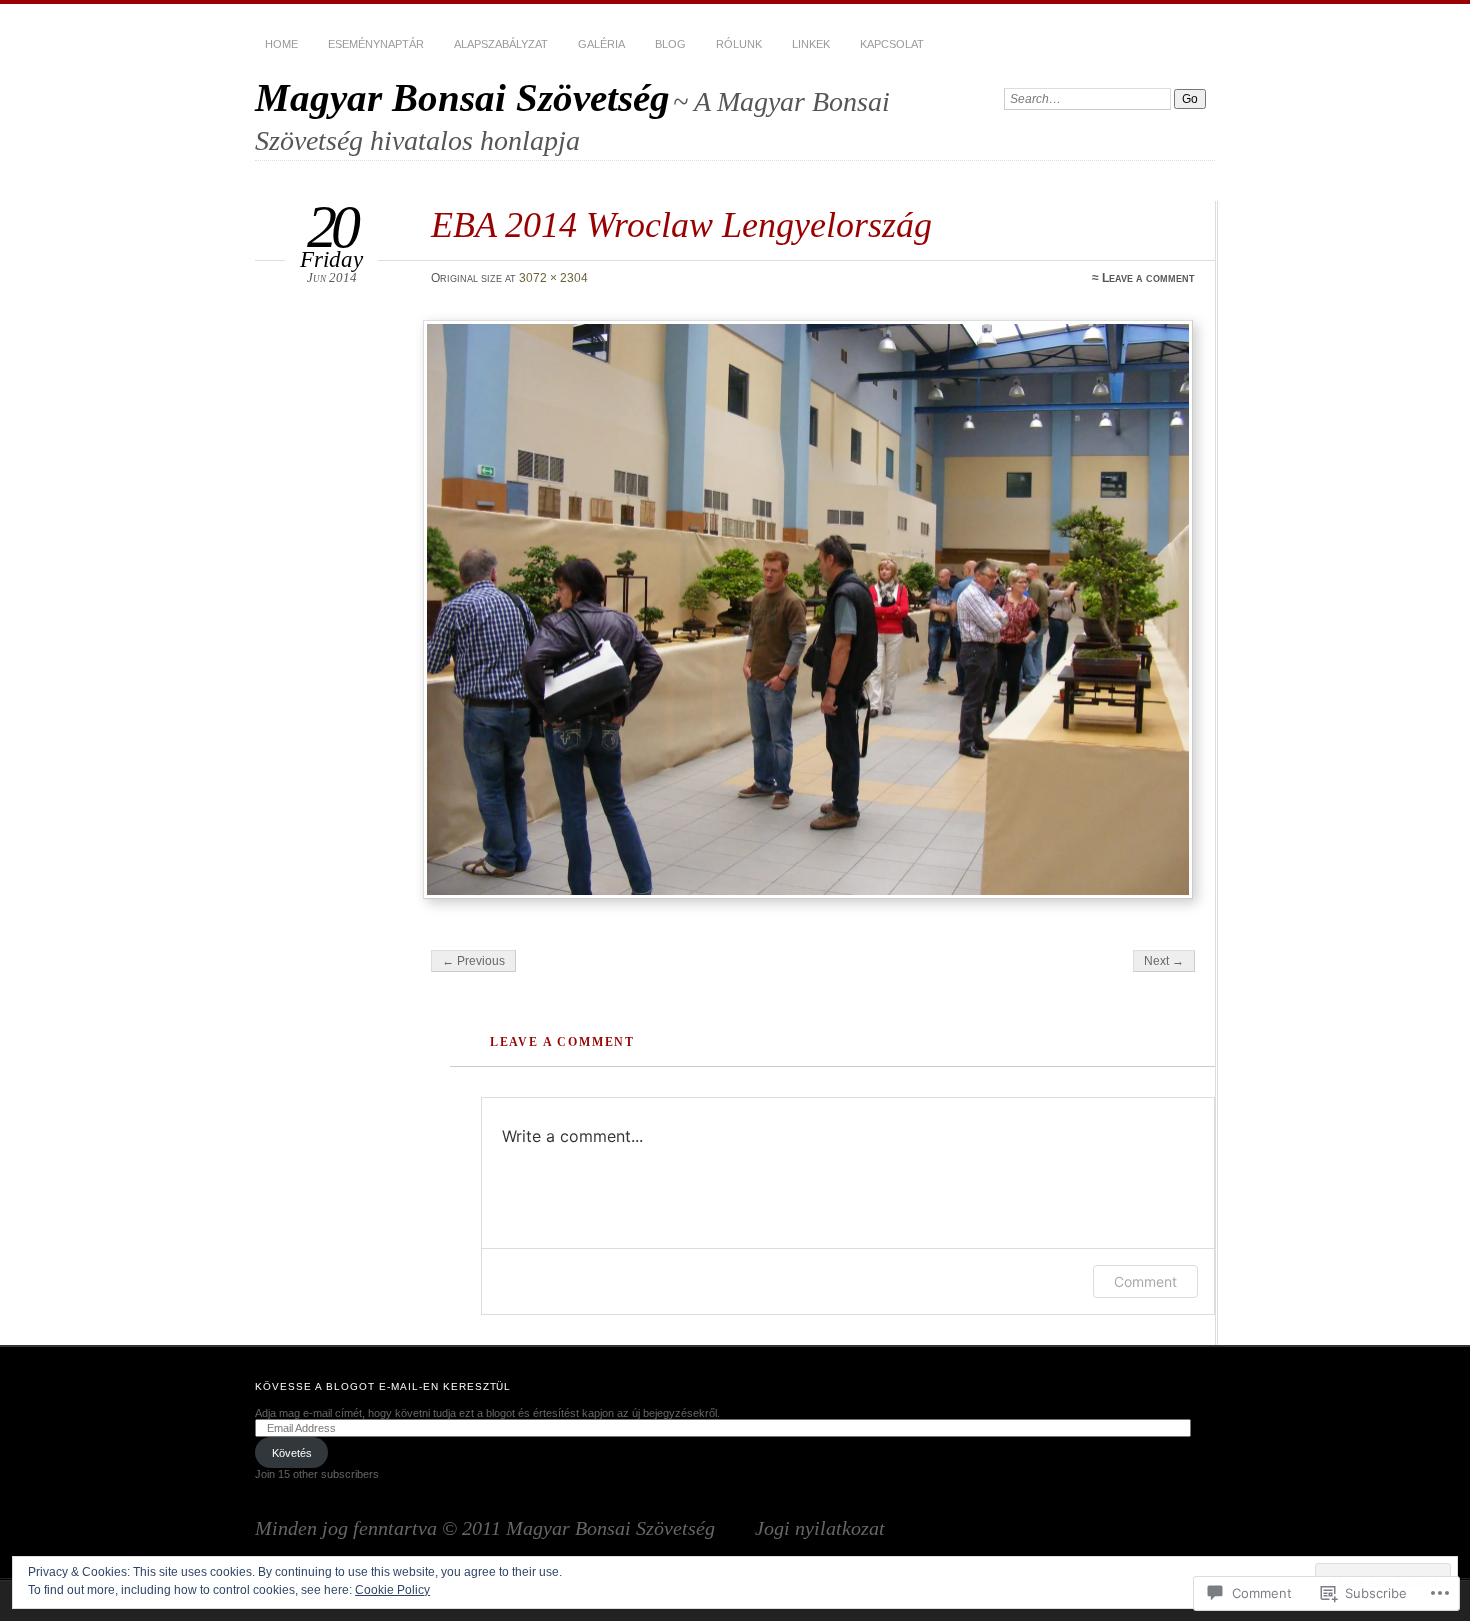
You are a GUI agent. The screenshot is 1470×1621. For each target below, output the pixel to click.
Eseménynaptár (376, 44)
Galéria (601, 44)
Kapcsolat (892, 44)
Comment (1145, 1281)
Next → (1164, 961)
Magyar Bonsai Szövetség (462, 97)
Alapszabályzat (501, 44)
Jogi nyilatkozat (810, 1528)
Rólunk (739, 44)
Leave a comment (1148, 278)
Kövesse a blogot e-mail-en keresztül (383, 1386)
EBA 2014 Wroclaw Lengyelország (681, 224)
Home (281, 44)
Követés (292, 1453)
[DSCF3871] (811, 610)
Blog (670, 44)
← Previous (473, 961)
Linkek (811, 44)
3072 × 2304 (553, 278)
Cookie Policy (392, 1590)
